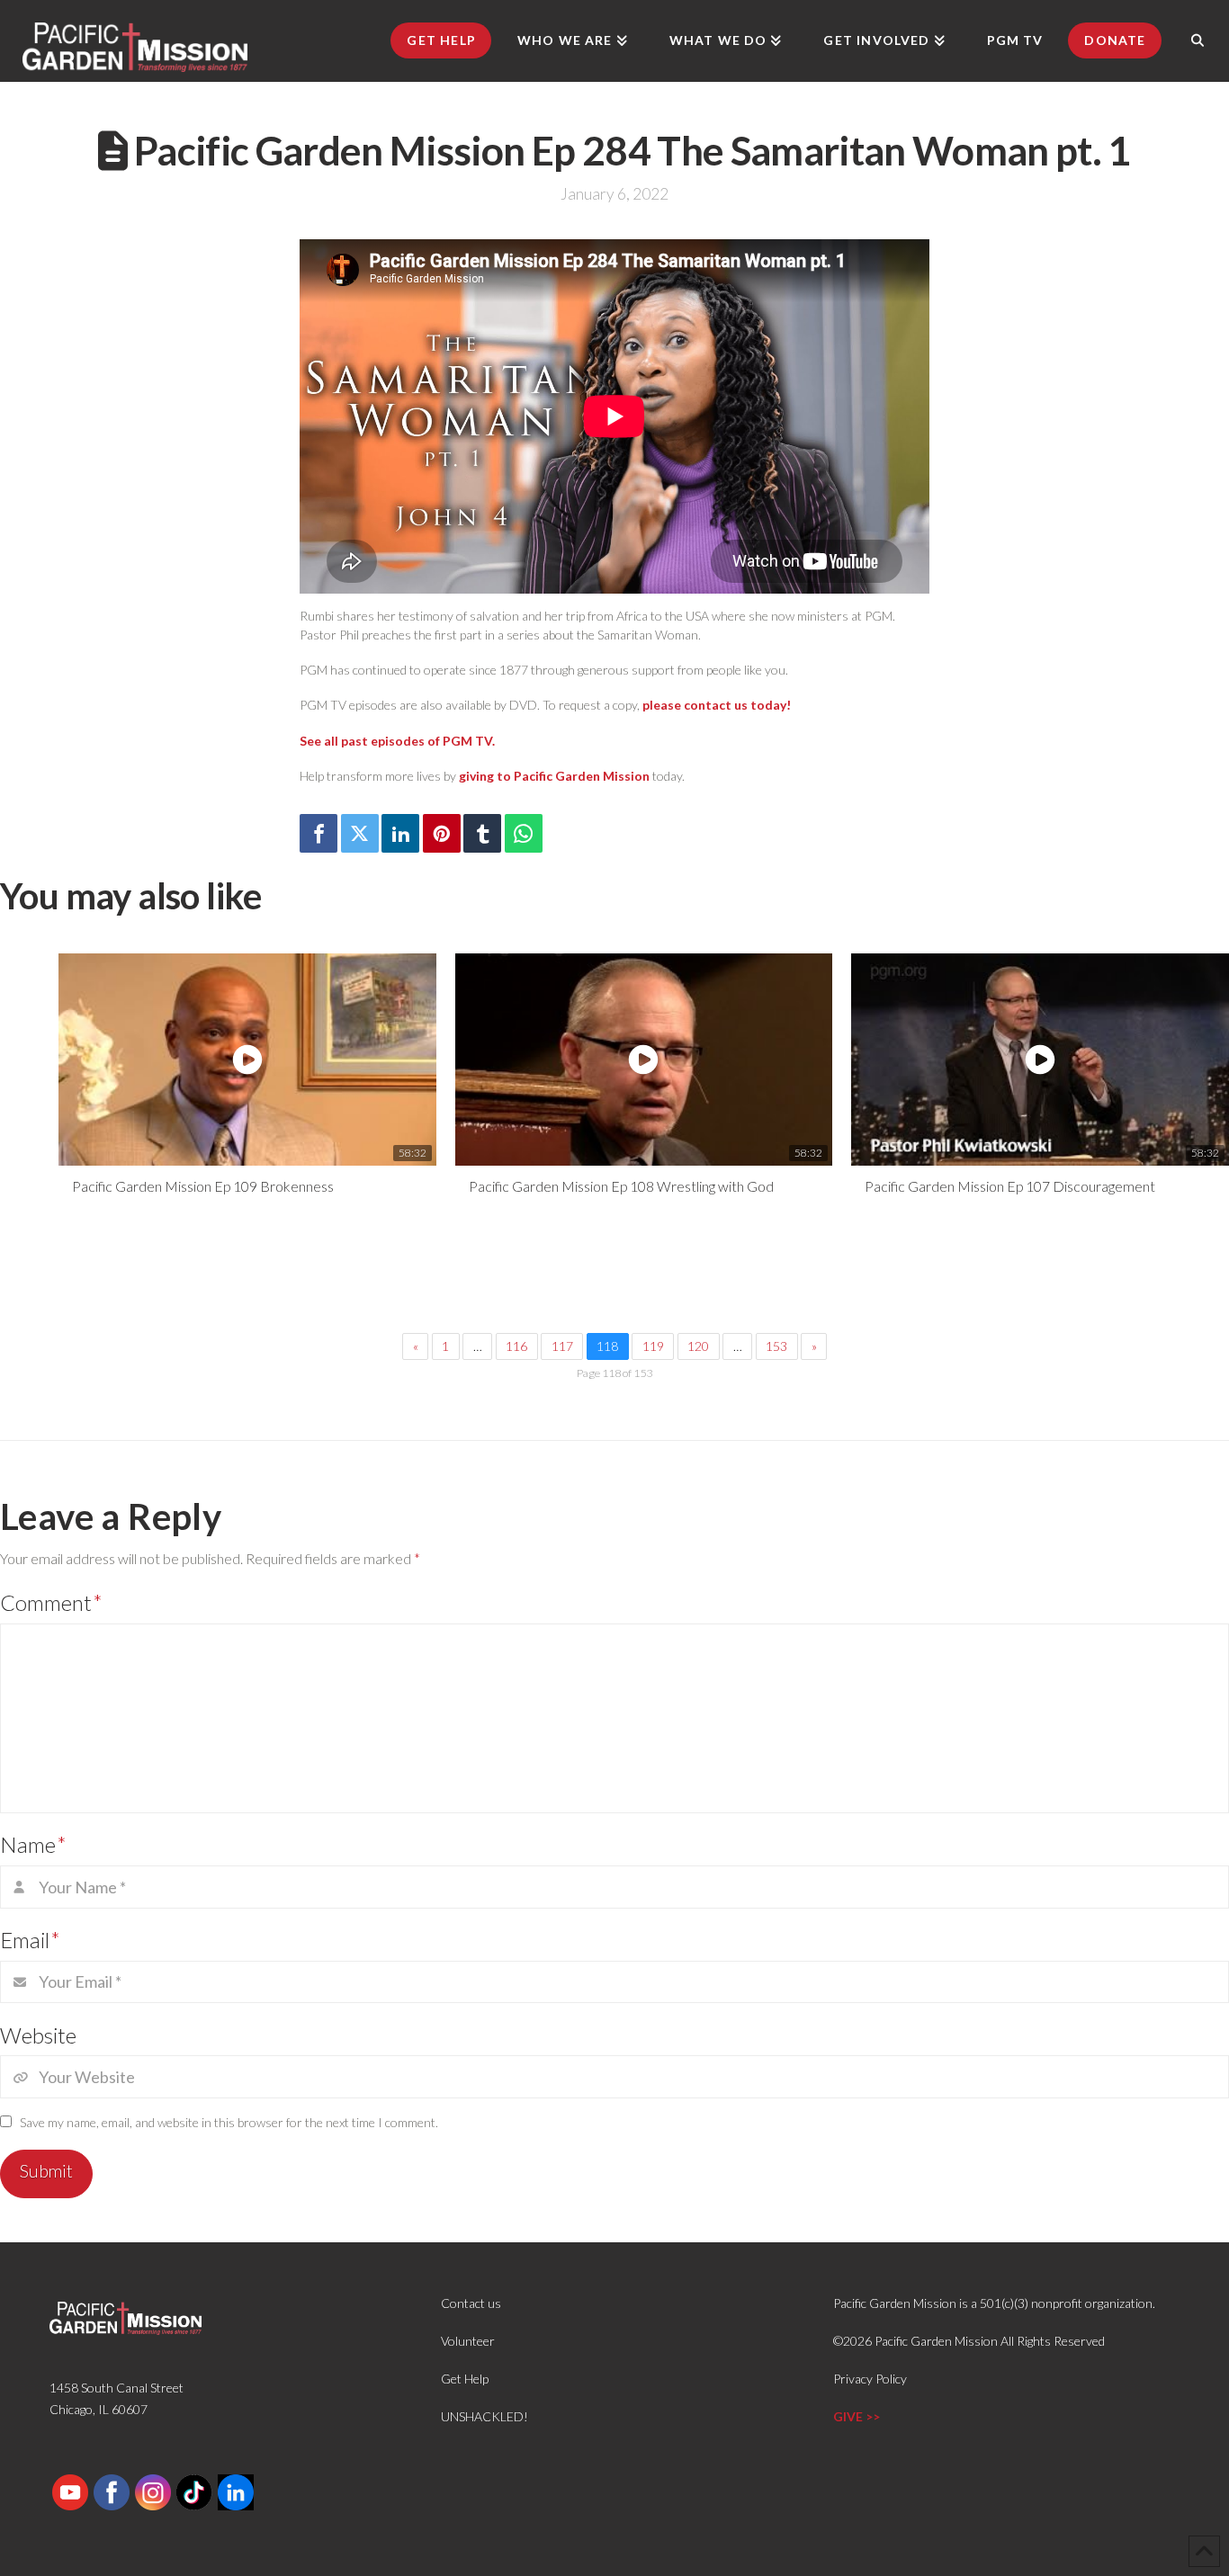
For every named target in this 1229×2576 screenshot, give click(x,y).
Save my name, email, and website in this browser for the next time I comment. (229, 2122)
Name (33, 1844)
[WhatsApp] (524, 833)
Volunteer (468, 2341)
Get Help (465, 2379)
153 (776, 1346)
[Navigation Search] (1198, 40)
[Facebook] (318, 833)
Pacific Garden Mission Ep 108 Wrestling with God (621, 1186)
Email (30, 1940)
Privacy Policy (870, 2379)
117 (562, 1346)
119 (653, 1346)
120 (698, 1346)
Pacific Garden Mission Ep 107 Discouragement (1010, 1186)
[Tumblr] (482, 833)
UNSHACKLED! (484, 2416)
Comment (51, 1602)
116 (516, 1346)
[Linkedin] (400, 833)
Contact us (471, 2303)
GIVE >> (857, 2416)
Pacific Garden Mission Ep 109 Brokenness (203, 1186)
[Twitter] (360, 833)
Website (38, 2035)
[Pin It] (442, 833)
